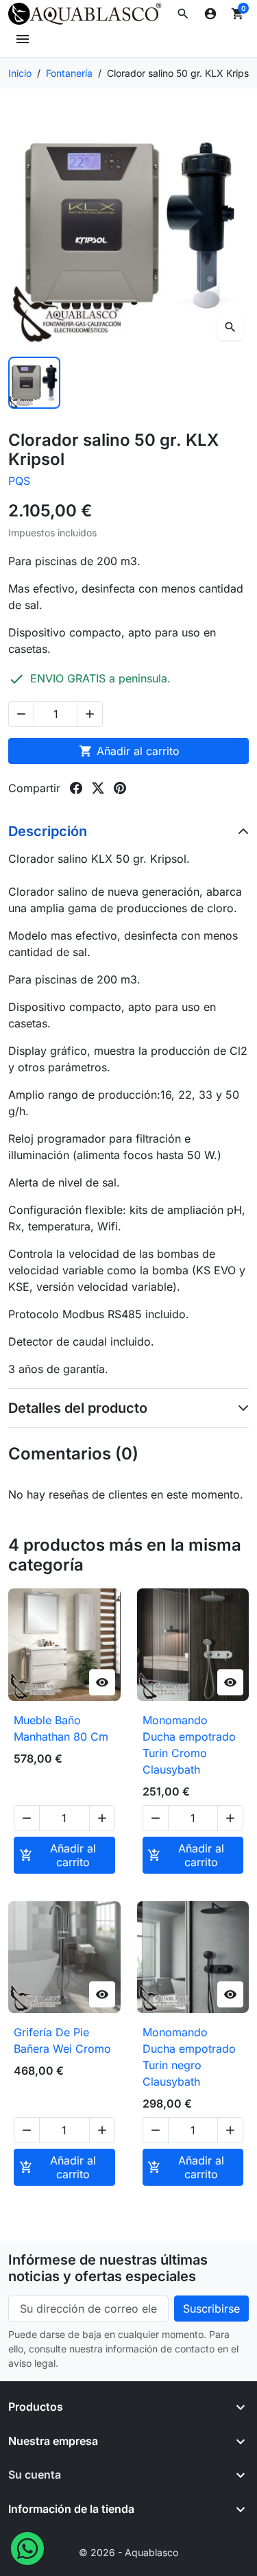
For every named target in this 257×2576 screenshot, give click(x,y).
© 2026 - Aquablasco (128, 2552)
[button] (183, 14)
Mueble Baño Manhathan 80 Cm (61, 1728)
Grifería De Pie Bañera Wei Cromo (62, 2040)
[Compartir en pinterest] (120, 788)
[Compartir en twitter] (98, 788)
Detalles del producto (78, 1408)
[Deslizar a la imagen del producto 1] (34, 383)
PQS (19, 481)
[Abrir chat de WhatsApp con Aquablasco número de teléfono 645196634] (27, 2547)
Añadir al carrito (129, 751)
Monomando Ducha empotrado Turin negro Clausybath (189, 2057)
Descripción (48, 831)
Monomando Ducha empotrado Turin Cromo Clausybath (189, 1745)
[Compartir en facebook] (76, 788)
